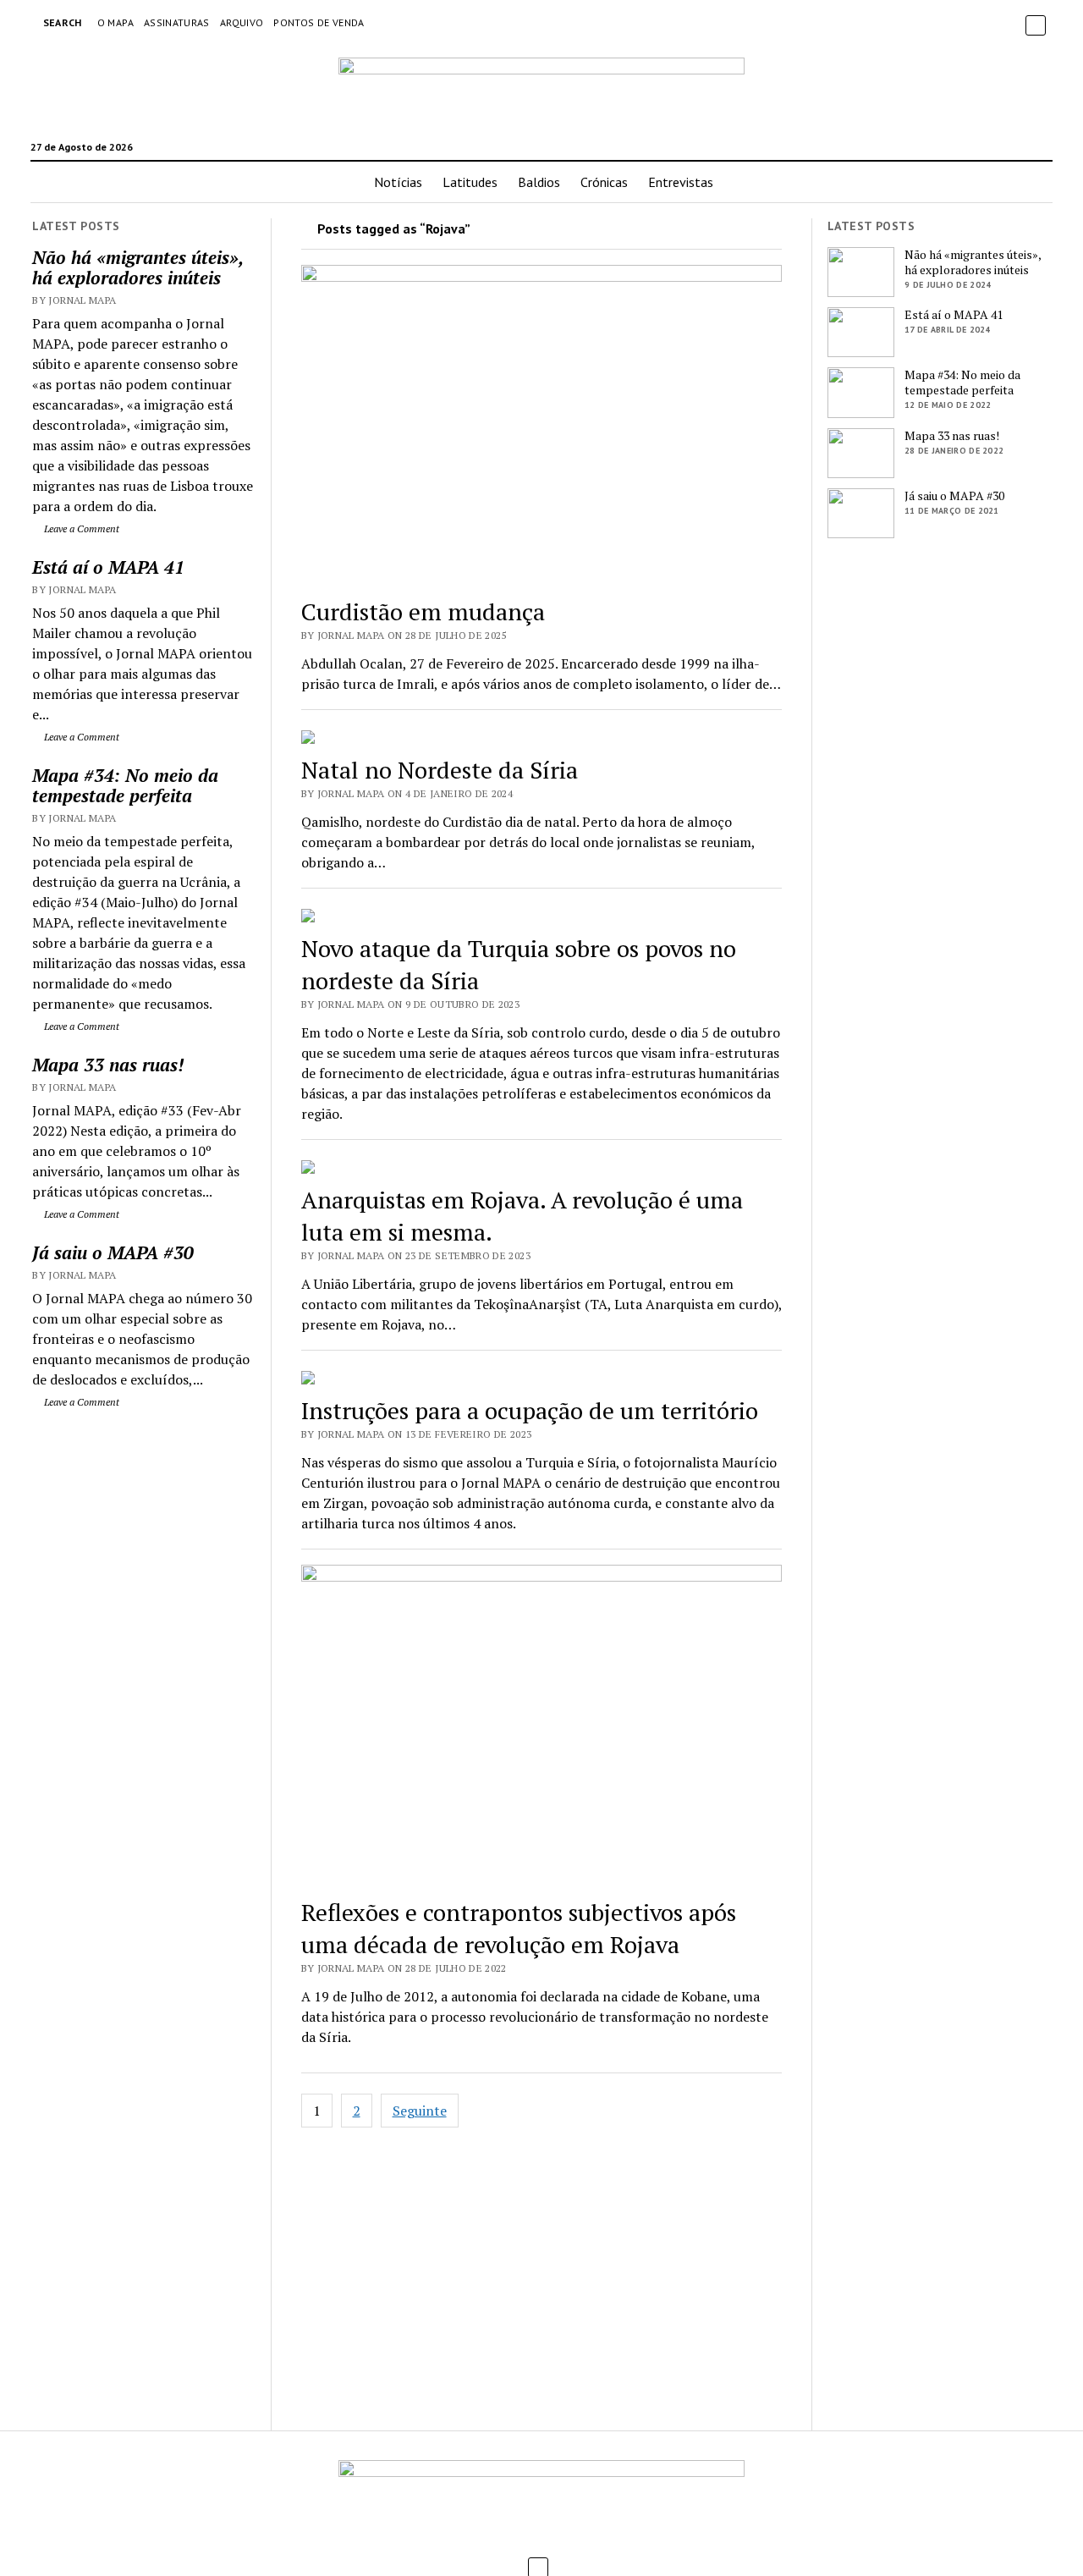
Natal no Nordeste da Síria (440, 770)
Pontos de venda (319, 22)
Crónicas (604, 182)
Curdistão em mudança (423, 611)
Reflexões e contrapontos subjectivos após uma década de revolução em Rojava (519, 1928)
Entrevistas (681, 182)
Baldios (539, 182)
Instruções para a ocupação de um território (530, 1410)
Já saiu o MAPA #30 (113, 1252)
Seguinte (420, 2111)
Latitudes (470, 182)
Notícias (398, 182)
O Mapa (115, 22)
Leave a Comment (80, 528)
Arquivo (242, 22)
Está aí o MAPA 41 (108, 567)
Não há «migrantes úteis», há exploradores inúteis (137, 267)
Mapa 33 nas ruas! (108, 1065)
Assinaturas (177, 22)
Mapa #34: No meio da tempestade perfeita (125, 785)
